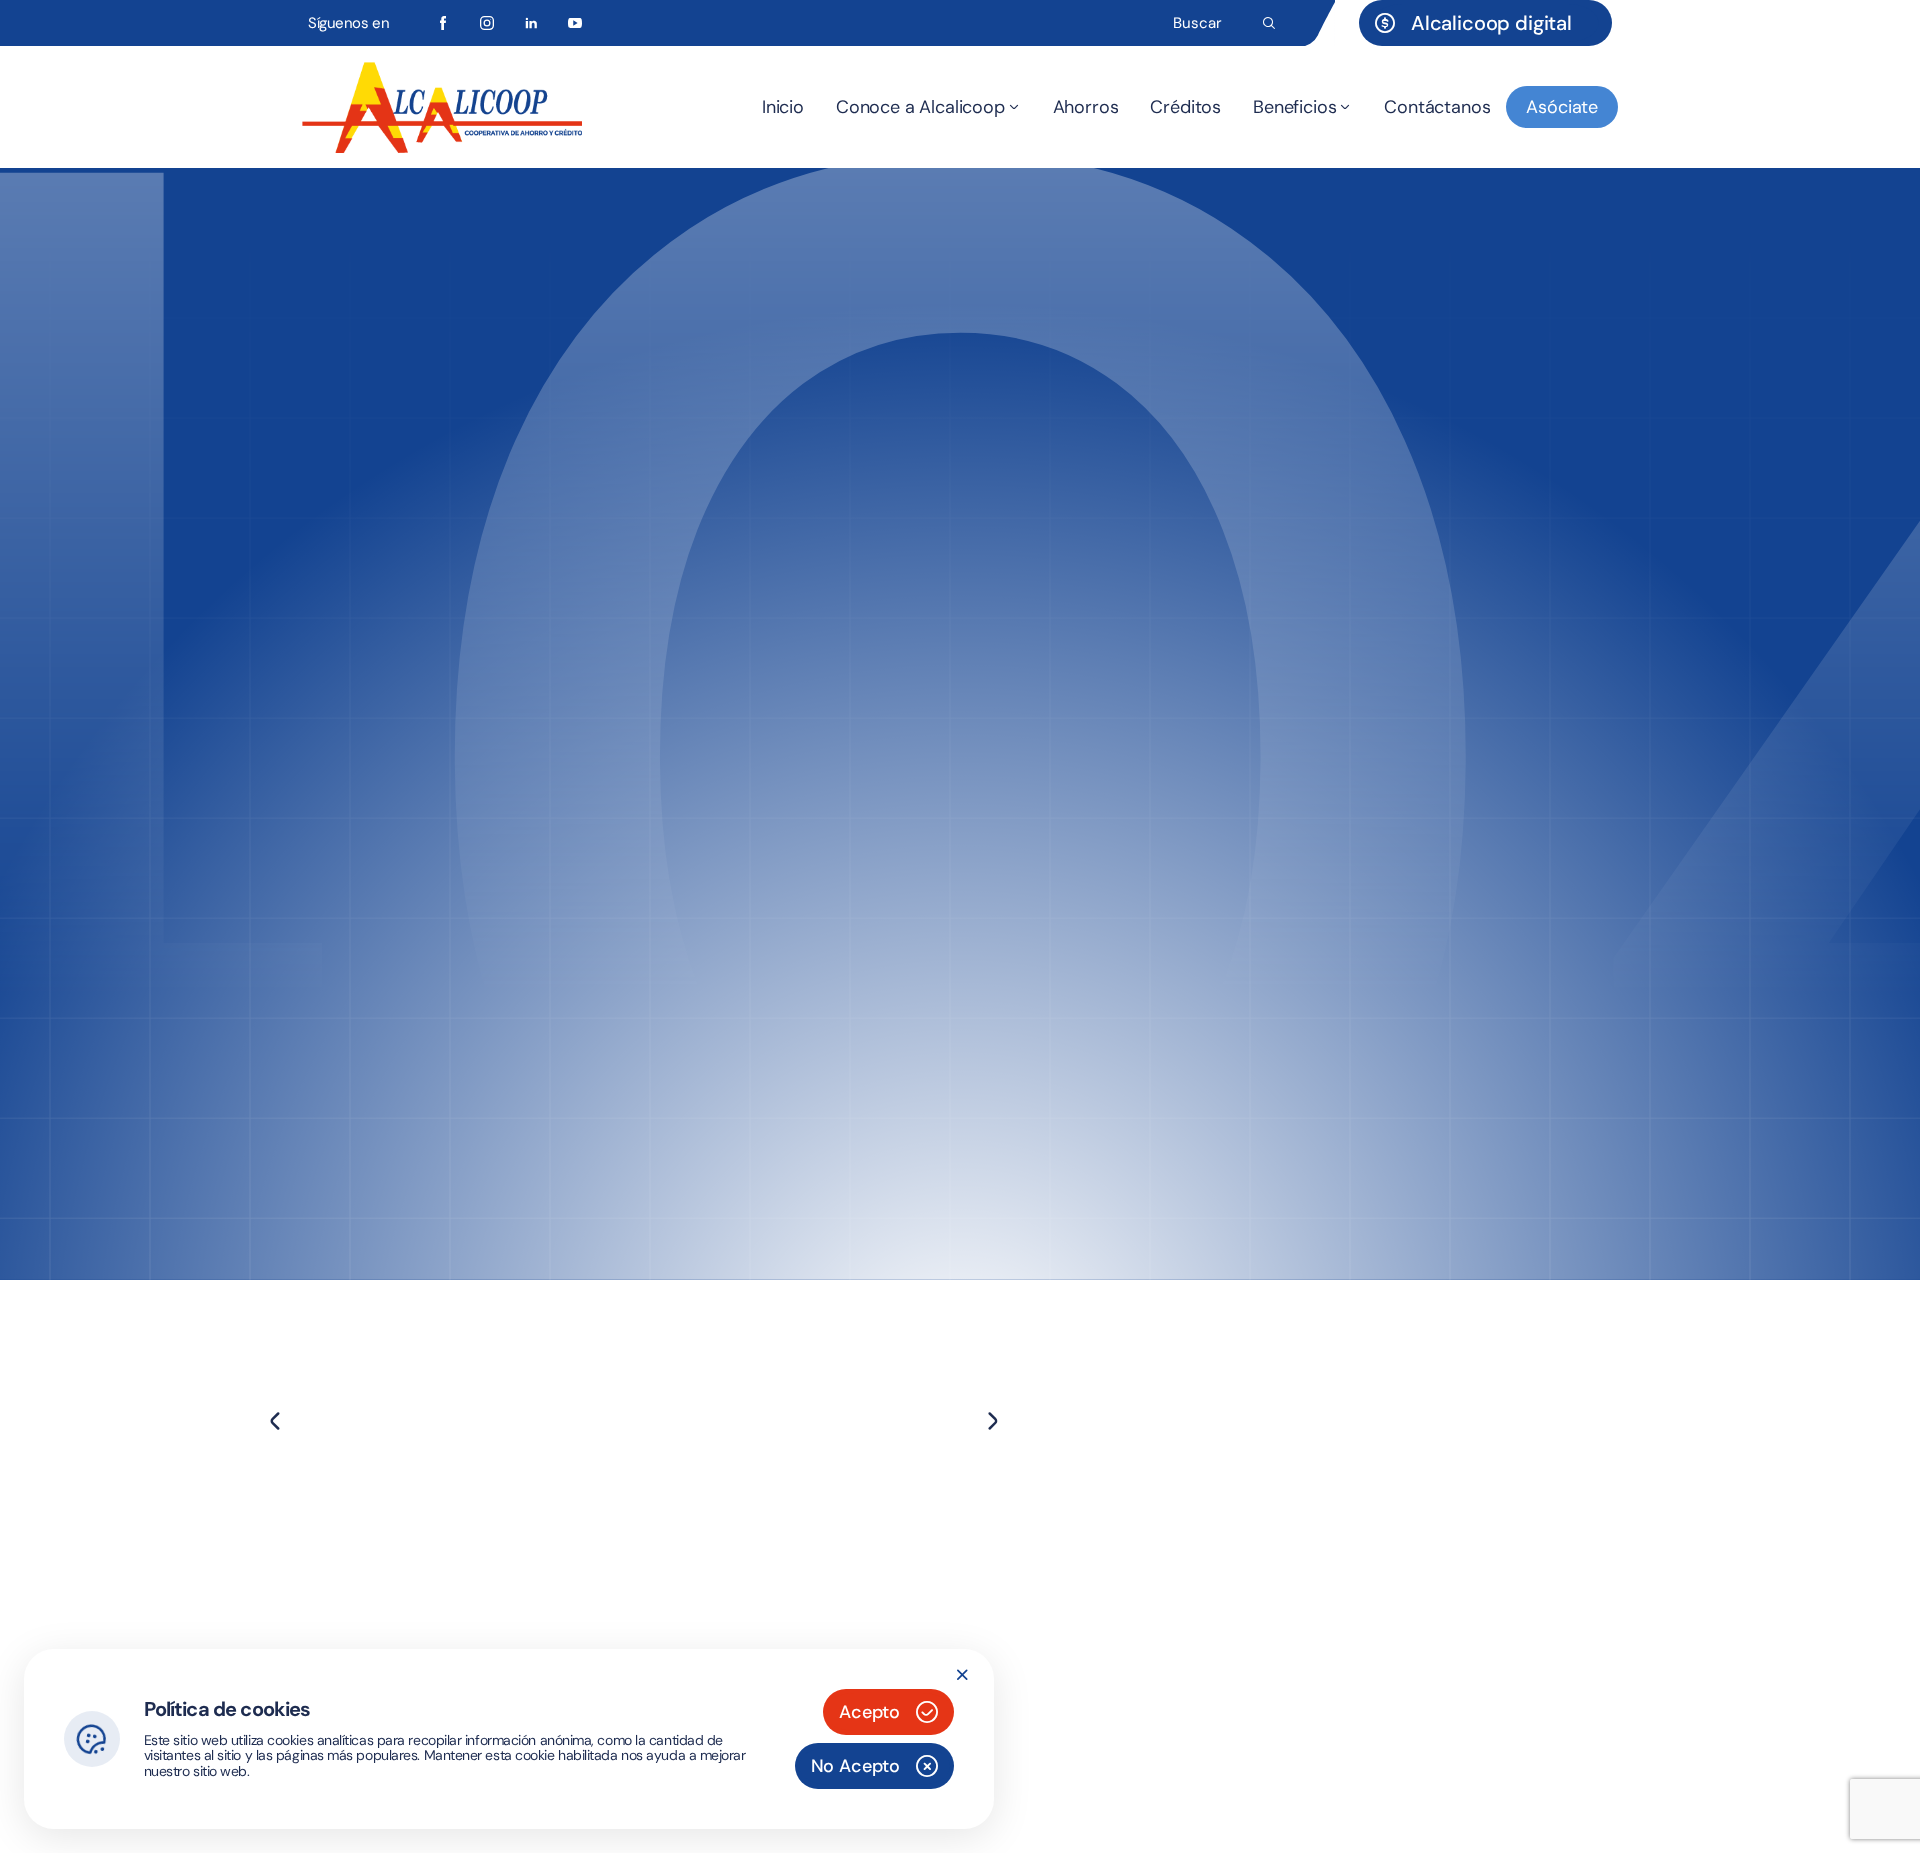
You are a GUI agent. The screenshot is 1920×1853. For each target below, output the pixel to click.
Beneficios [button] (1294, 107)
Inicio (783, 107)
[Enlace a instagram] (487, 23)
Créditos (1185, 107)
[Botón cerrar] (962, 1675)
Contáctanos (1437, 107)
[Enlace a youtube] (575, 23)
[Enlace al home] (442, 107)
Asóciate (1562, 107)
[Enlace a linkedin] (531, 23)
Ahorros (1086, 107)
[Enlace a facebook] (443, 23)
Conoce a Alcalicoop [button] (920, 107)
